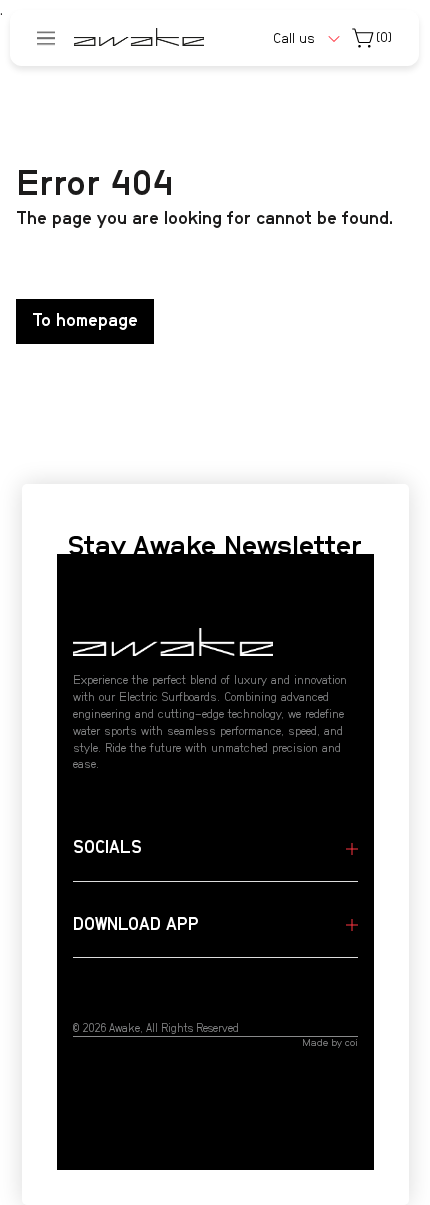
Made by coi (330, 1043)
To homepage (85, 321)
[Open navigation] (46, 38)
